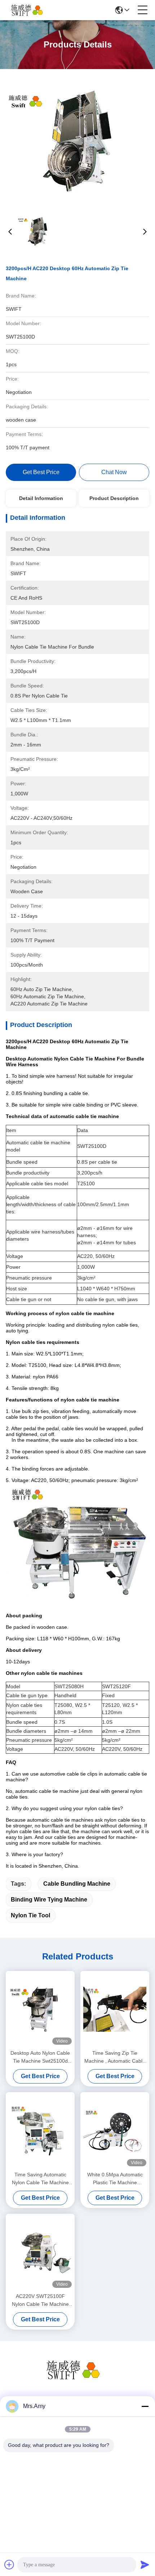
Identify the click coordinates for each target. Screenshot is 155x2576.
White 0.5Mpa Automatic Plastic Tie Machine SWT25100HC (115, 2179)
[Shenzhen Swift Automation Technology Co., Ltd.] (30, 10)
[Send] (145, 2564)
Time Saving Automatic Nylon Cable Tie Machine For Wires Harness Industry (40, 2179)
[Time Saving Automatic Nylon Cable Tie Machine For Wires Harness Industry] (40, 2131)
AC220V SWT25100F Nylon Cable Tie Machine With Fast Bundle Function (40, 2301)
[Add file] (9, 2564)
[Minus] (145, 2406)
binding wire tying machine (49, 1900)
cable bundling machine (77, 1884)
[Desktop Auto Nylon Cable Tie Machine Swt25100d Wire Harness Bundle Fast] (40, 2009)
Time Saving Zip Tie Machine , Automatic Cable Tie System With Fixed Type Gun (115, 2057)
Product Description (114, 498)
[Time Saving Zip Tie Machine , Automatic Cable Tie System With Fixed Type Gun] (115, 2009)
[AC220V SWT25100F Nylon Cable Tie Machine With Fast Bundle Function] (40, 2252)
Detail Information (41, 498)
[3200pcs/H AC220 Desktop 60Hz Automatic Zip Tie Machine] (77, 141)
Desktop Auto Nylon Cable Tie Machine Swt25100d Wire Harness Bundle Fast (40, 2057)
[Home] (77, 2379)
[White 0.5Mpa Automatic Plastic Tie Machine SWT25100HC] (115, 2131)
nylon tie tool (30, 1915)
